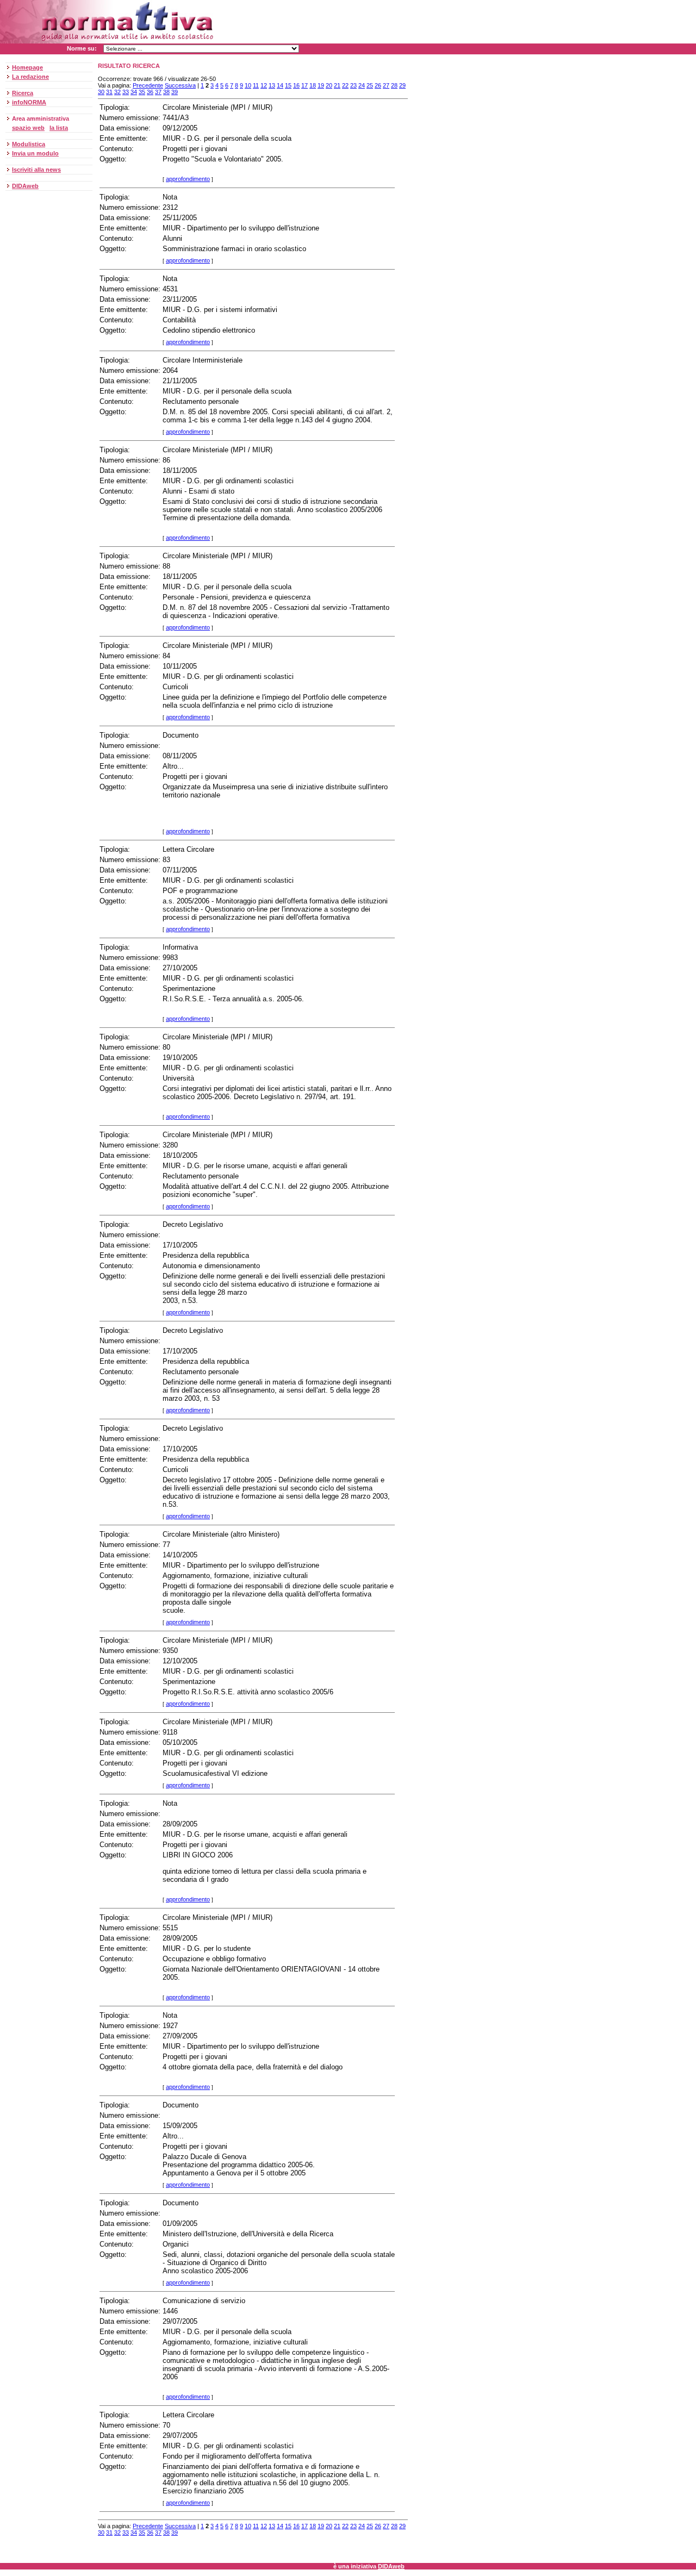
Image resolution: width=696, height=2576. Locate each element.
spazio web (28, 128)
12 (264, 85)
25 (370, 85)
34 (134, 92)
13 (272, 85)
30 (101, 92)
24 (362, 85)
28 (394, 85)
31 (109, 92)
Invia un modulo (35, 153)
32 (117, 92)
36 (150, 92)
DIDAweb (25, 186)
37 (158, 92)
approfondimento (188, 179)
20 (329, 85)
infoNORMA (29, 102)
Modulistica (29, 144)
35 (142, 92)
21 (337, 85)
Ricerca (23, 93)
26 (378, 85)
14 (280, 85)
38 (166, 92)
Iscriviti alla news (36, 170)
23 (353, 85)
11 (256, 85)
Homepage (27, 67)
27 (386, 85)
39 (175, 92)
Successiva (180, 85)
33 (126, 92)
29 (402, 85)
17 (304, 85)
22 (345, 85)
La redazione (30, 77)
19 (321, 85)
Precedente (148, 85)
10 (248, 85)
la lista (59, 128)
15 (288, 85)
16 (296, 85)
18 (313, 85)
